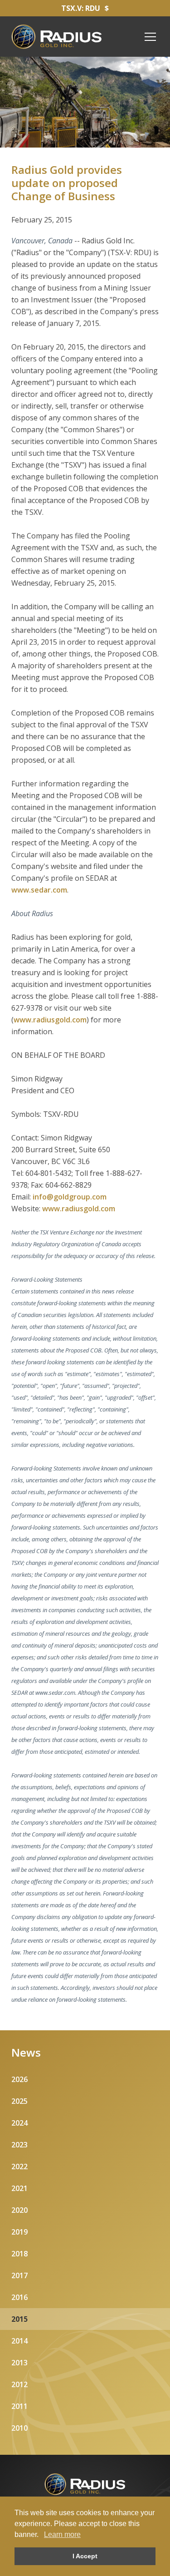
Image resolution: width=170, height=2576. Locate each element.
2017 (19, 2275)
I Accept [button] (85, 2556)
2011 (19, 2406)
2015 (19, 2319)
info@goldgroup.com (70, 1197)
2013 (19, 2363)
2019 (19, 2232)
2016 (19, 2297)
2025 (19, 2101)
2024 (19, 2123)
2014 (19, 2341)
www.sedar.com (39, 890)
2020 (19, 2210)
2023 (19, 2145)
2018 (19, 2254)
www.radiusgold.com (50, 1020)
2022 (19, 2166)
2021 (19, 2188)
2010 (19, 2428)
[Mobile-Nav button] (151, 37)
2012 (19, 2384)
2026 (19, 2079)
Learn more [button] (62, 2534)
